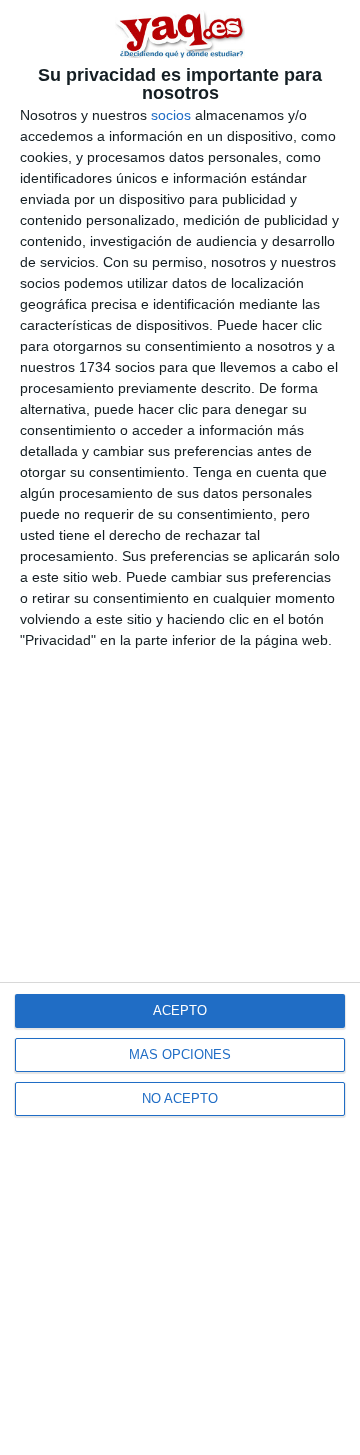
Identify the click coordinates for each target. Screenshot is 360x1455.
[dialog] (180, 727)
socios (171, 115)
